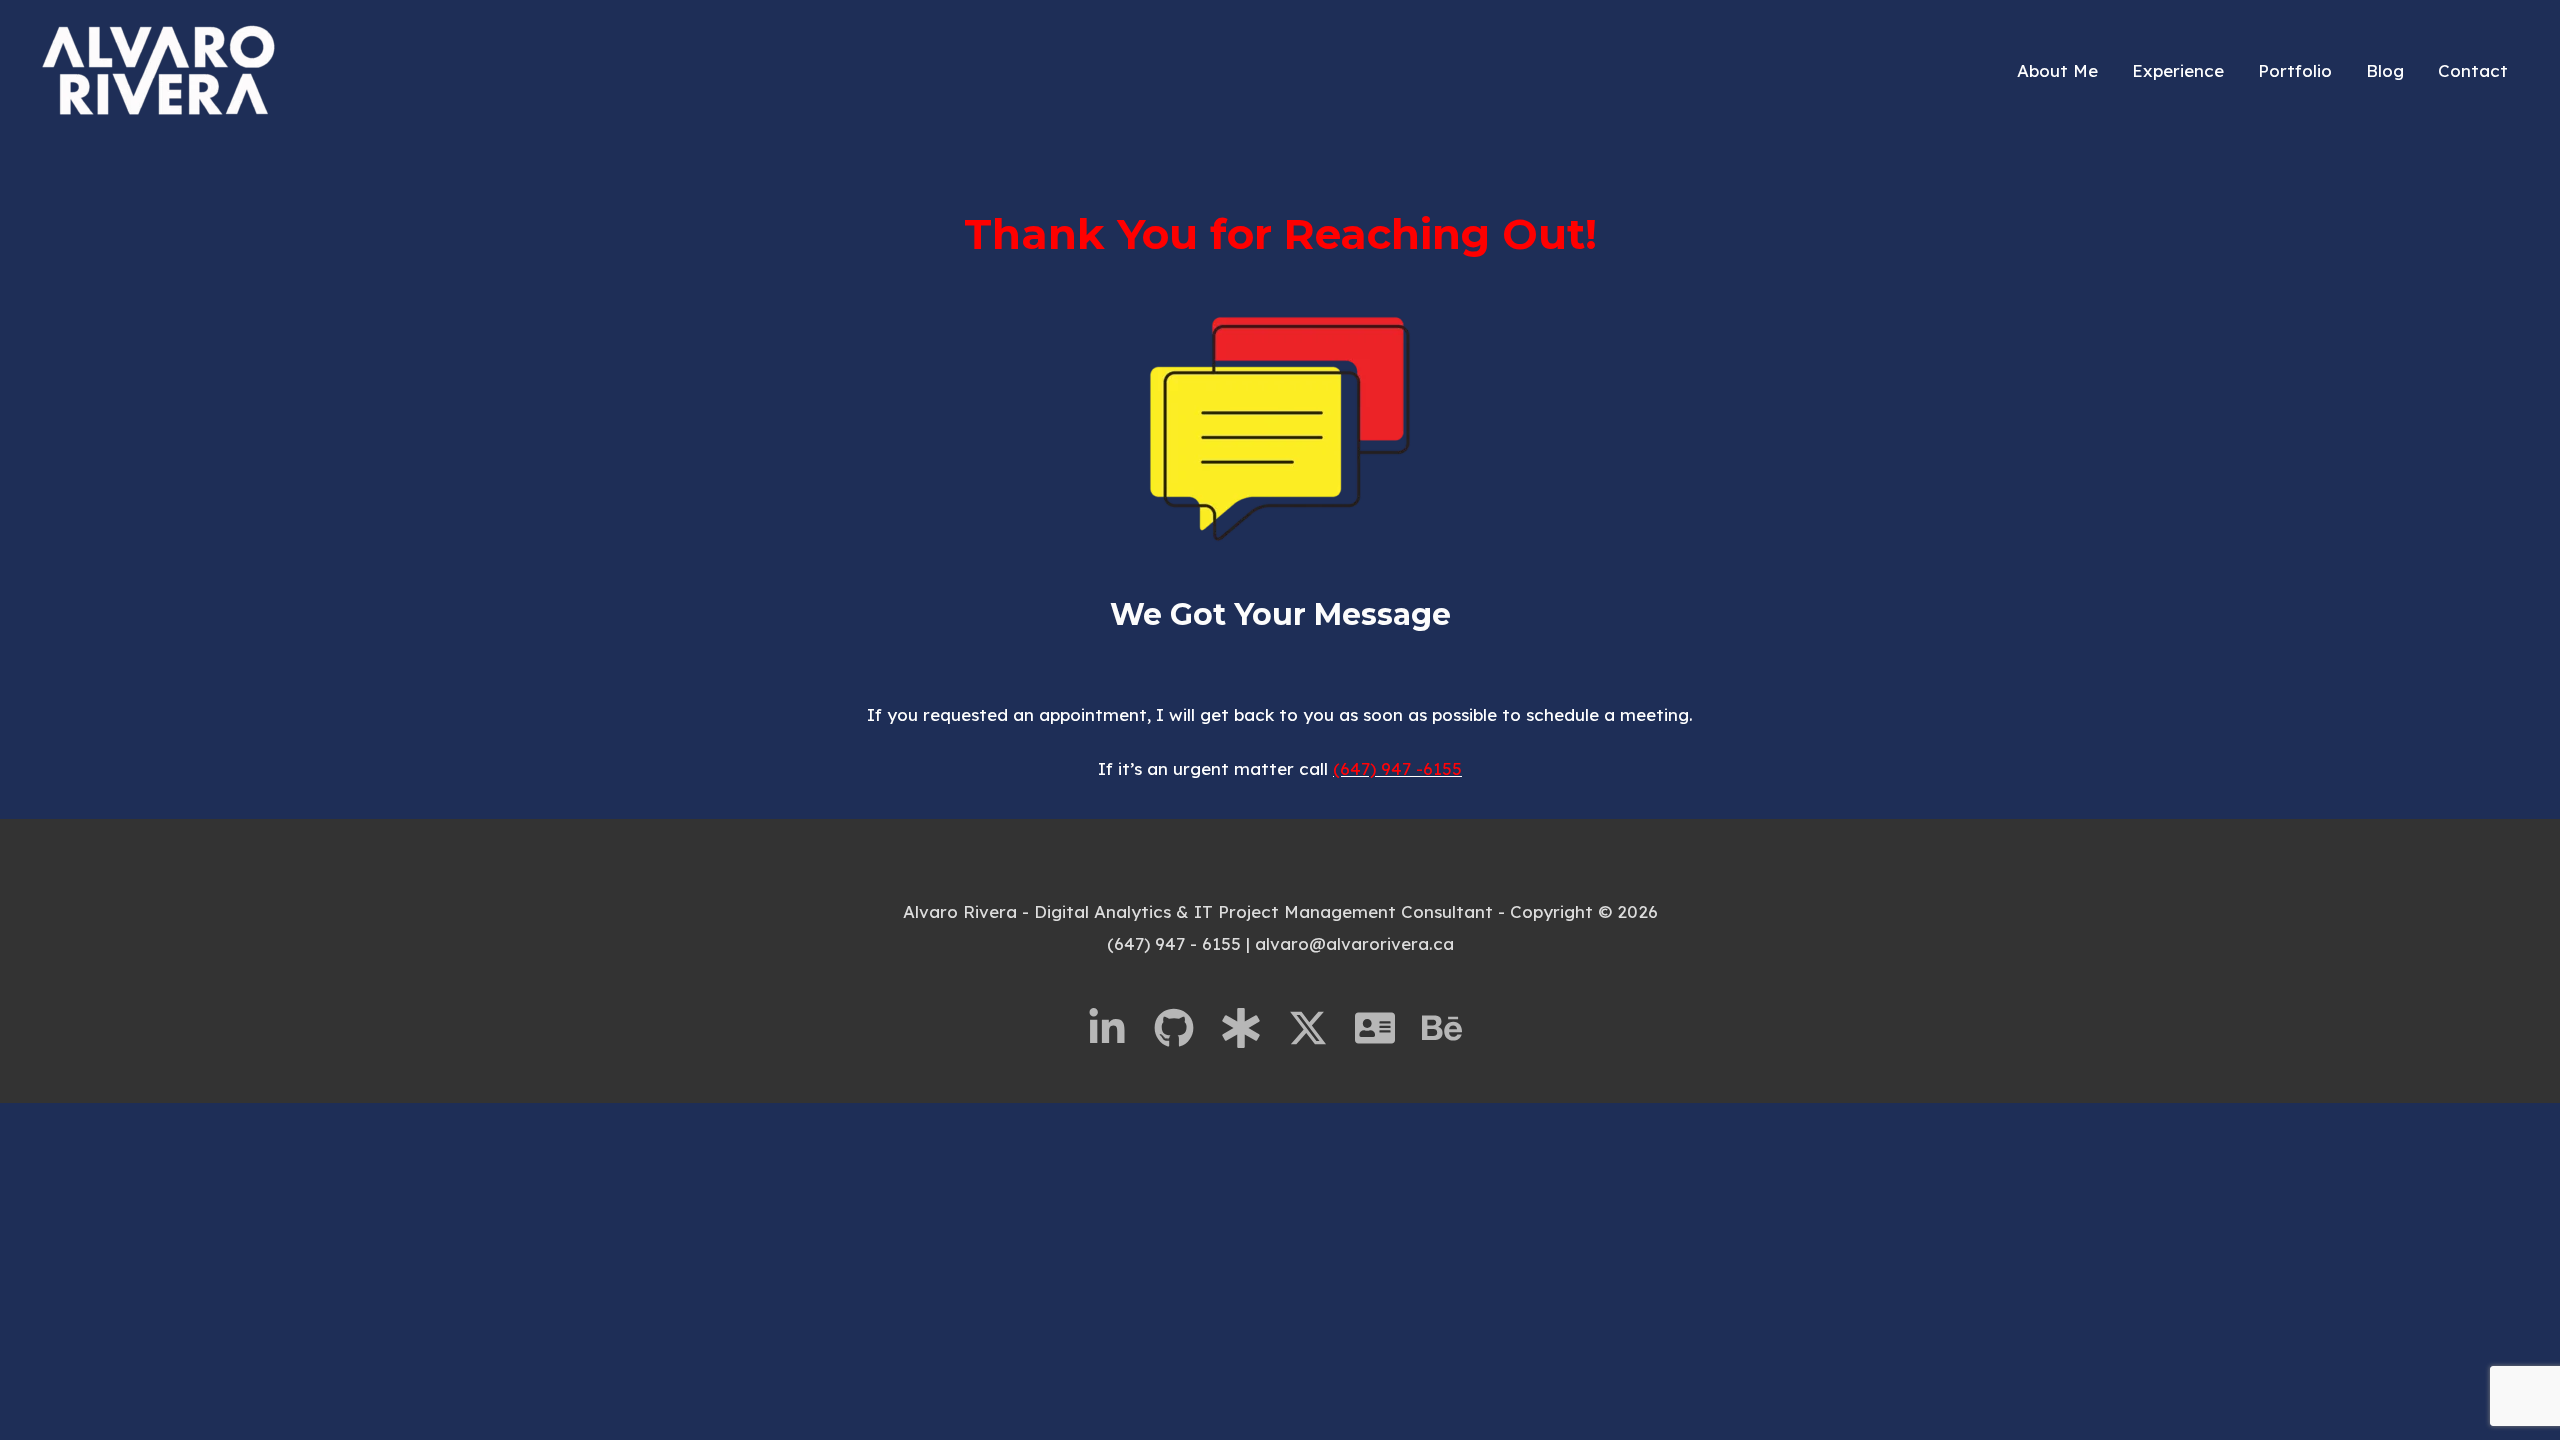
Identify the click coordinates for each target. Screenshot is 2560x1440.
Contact (2473, 70)
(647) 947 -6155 (1397, 768)
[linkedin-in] (1118, 1028)
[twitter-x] (1319, 1028)
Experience (2178, 70)
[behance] (1448, 1028)
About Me (2057, 70)
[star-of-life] (1252, 1028)
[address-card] (1386, 1028)
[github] (1185, 1028)
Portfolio (2295, 70)
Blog (2385, 70)
